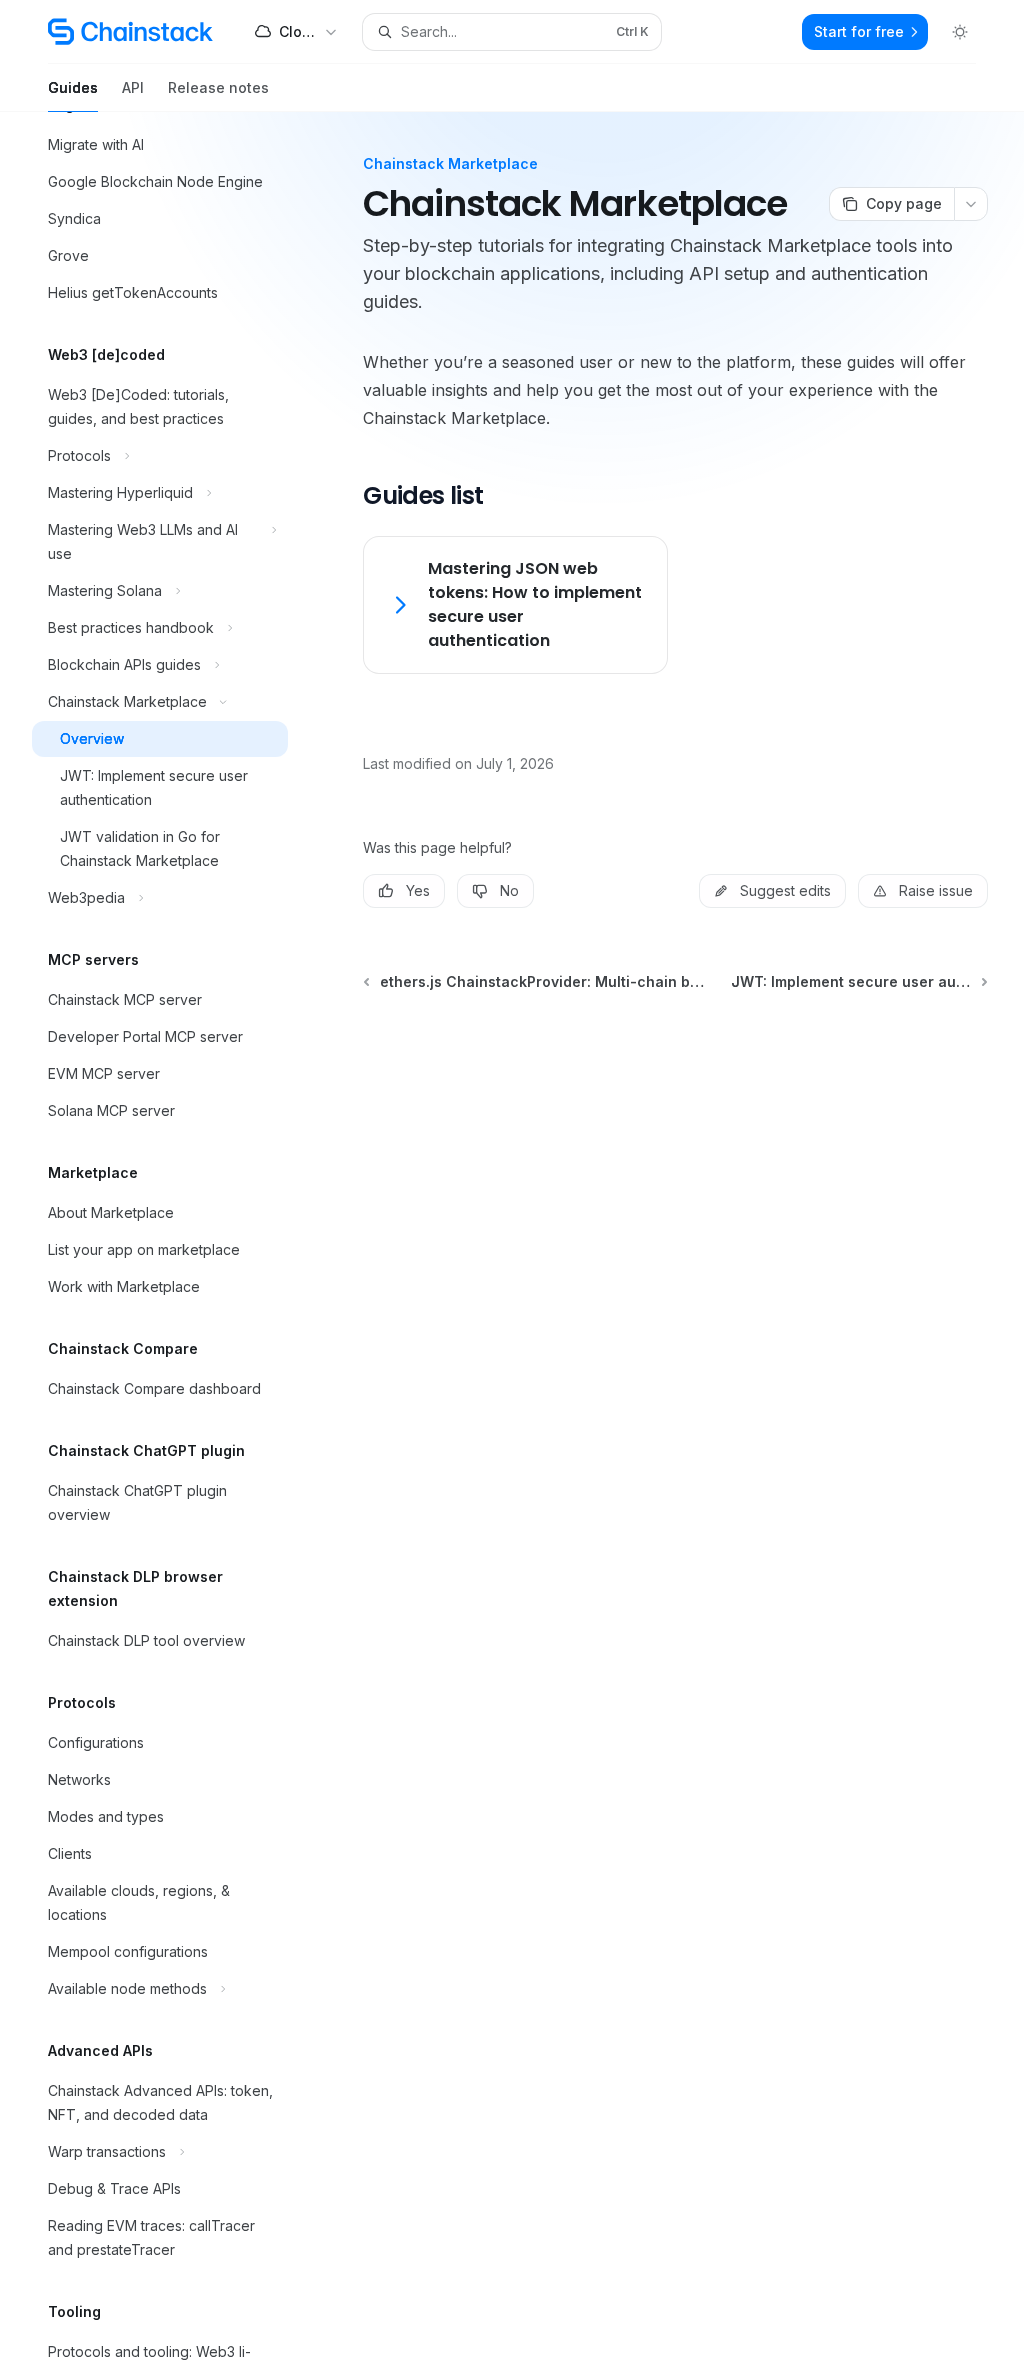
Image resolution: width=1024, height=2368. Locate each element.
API (133, 87)
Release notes (218, 87)
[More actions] (971, 204)
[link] (515, 605)
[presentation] (176, 1240)
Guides (73, 87)
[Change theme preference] (960, 32)
